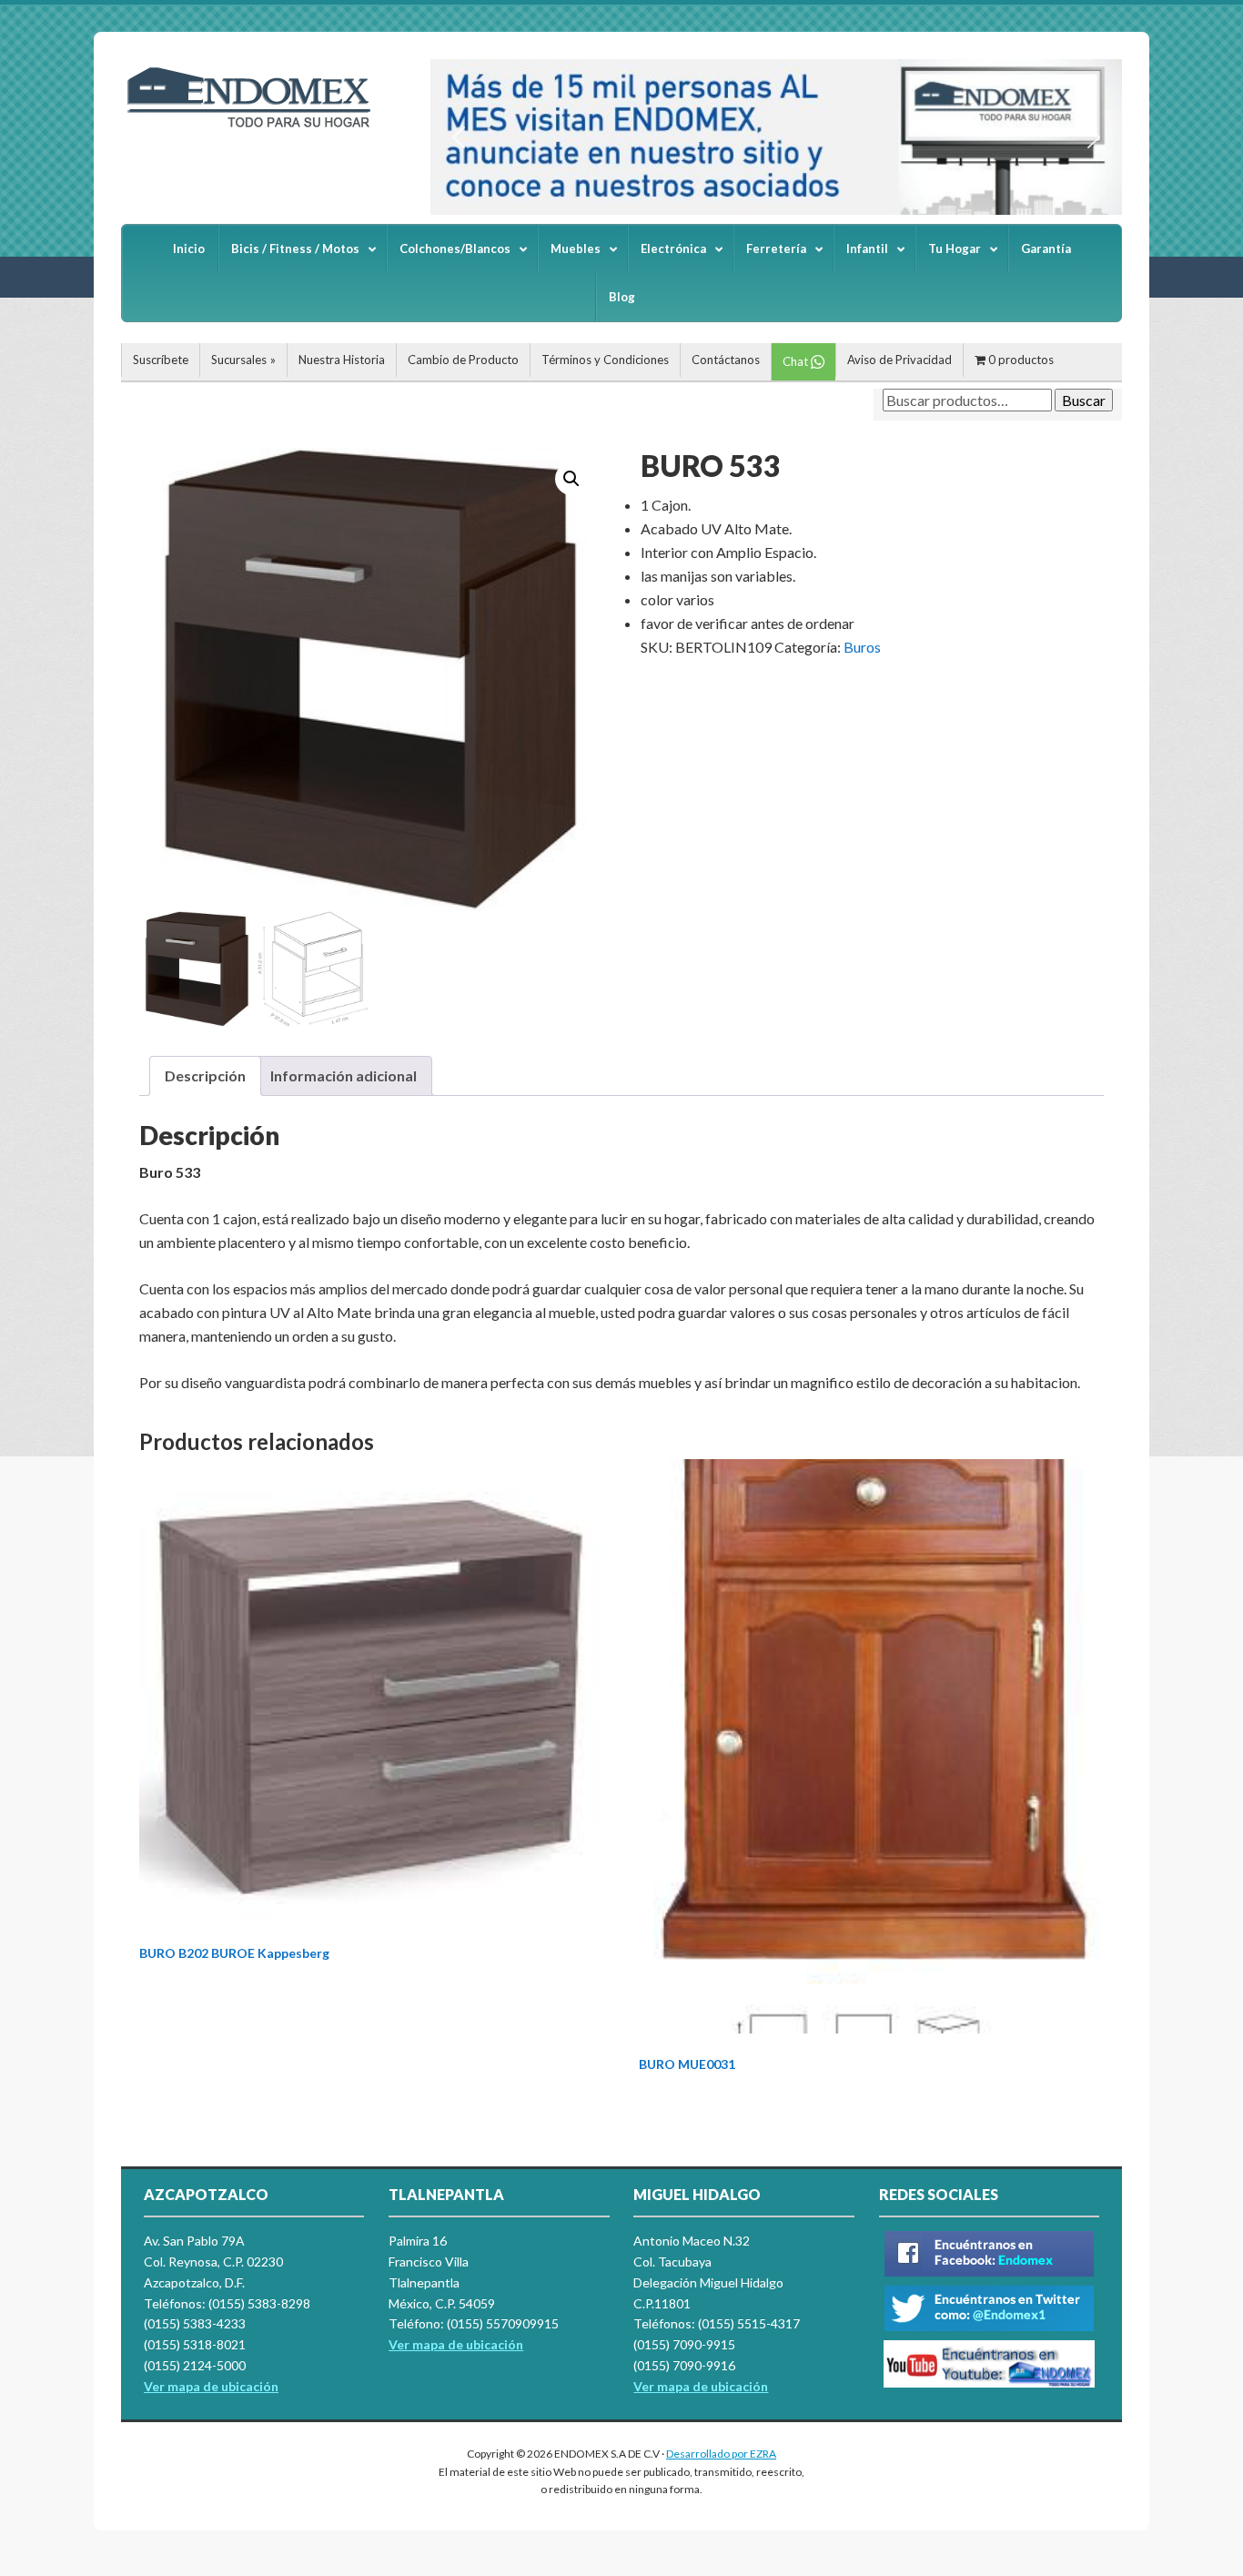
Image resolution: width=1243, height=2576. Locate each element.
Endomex (258, 127)
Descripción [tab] (205, 1075)
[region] (776, 137)
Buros (862, 647)
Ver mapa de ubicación (456, 2344)
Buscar (1084, 400)
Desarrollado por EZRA (721, 2454)
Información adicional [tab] (344, 1075)
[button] (459, 137)
